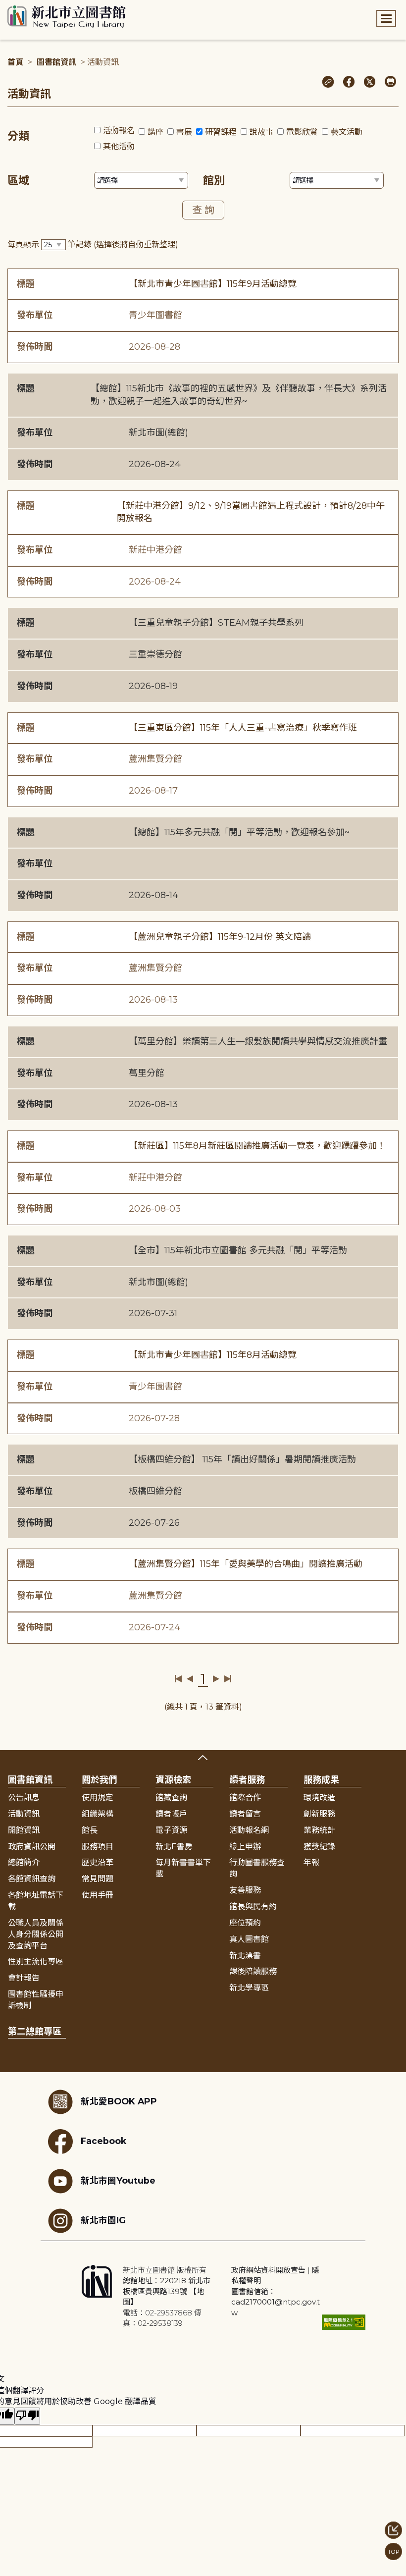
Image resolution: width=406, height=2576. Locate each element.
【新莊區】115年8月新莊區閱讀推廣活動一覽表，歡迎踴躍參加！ (257, 1146)
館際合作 (245, 1798)
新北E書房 (174, 1847)
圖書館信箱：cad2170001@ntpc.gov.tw (276, 2302)
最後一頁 (228, 1679)
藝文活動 (347, 132)
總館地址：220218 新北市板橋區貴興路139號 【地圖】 (167, 2291)
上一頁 (190, 1679)
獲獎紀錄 (319, 1847)
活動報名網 (249, 1830)
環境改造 (319, 1798)
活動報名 (119, 131)
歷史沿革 (98, 1862)
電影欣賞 (302, 132)
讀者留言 (245, 1814)
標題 (26, 284)
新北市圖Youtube (118, 2180)
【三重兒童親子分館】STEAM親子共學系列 (216, 623)
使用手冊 (98, 1895)
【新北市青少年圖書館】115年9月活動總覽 (213, 284)
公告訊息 (24, 1798)
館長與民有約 (253, 1906)
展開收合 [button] (203, 1758)
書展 (184, 132)
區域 (18, 181)
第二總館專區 (35, 2032)
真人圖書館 (249, 1939)
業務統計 (319, 1830)
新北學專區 (249, 1988)
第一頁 (178, 1679)
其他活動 (119, 146)
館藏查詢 (171, 1798)
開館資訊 (24, 1830)
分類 (18, 136)
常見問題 (98, 1879)
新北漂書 (245, 1956)
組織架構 (98, 1814)
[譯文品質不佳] (27, 2416)
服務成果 (321, 1780)
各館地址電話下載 (36, 1901)
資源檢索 (173, 1780)
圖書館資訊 (56, 62)
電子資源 (171, 1830)
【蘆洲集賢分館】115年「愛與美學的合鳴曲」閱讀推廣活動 (246, 1564)
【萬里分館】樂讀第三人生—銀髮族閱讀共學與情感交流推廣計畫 (258, 1041)
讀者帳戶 (171, 1814)
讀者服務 (247, 1780)
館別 (214, 181)
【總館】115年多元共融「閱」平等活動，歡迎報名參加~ (239, 832)
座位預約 (245, 1923)
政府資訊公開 (32, 1847)
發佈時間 (35, 347)
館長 (90, 1830)
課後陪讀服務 (253, 1971)
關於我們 (100, 1780)
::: (5, 7)
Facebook (103, 2141)
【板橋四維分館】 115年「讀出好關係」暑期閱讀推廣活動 (242, 1459)
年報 (311, 1862)
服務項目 (98, 1847)
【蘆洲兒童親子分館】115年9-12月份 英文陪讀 (220, 937)
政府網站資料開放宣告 (268, 2270)
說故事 (261, 132)
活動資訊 (24, 1814)
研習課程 (221, 132)
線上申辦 (245, 1847)
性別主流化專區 (36, 1961)
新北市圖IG (103, 2220)
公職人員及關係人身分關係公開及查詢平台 (36, 1934)
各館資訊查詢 (32, 1879)
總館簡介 (24, 1862)
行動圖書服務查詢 (257, 1868)
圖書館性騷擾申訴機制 (36, 2000)
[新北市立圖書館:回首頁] (67, 17)
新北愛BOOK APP (119, 2101)
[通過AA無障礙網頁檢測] (344, 2322)
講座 (155, 132)
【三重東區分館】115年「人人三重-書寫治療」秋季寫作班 (243, 728)
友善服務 (245, 1890)
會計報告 (24, 1978)
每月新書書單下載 (183, 1868)
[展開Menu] (386, 19)
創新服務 (319, 1814)
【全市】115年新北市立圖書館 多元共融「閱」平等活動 (238, 1250)
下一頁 (216, 1679)
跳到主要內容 (25, 7)
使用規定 (98, 1798)
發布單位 (35, 315)
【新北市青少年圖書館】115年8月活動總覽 (213, 1355)
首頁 (15, 62)
